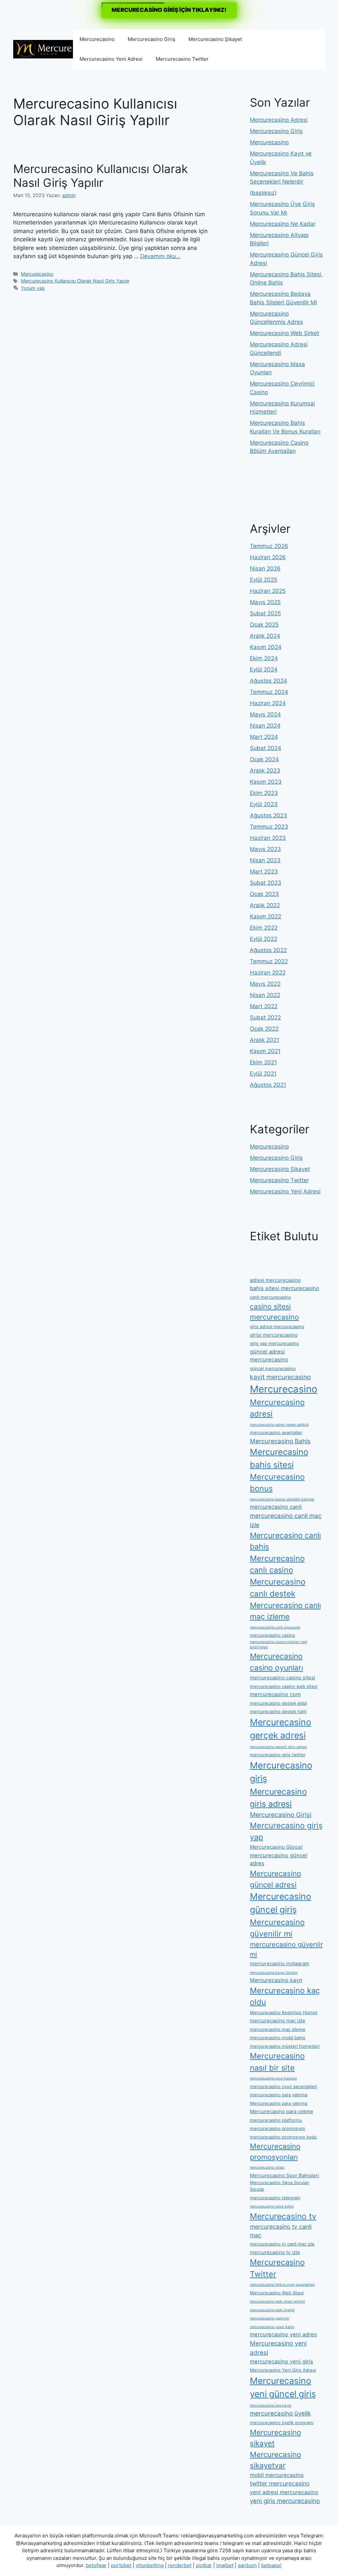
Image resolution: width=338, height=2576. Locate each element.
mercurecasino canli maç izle (286, 1520)
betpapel (271, 2565)
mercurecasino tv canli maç (281, 2231)
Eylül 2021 (263, 1074)
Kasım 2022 (266, 916)
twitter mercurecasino (280, 2483)
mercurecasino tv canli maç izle (282, 2244)
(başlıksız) (263, 193)
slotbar (204, 2565)
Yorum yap (33, 288)
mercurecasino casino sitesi (283, 1678)
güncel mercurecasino (273, 1368)
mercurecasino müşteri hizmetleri (285, 2046)
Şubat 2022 (265, 1017)
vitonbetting (150, 2565)
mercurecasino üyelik (280, 2413)
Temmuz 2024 (269, 692)
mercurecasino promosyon (278, 2128)
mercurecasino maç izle (278, 2021)
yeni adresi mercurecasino (284, 2492)
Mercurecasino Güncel (276, 1847)
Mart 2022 (264, 1006)
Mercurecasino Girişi (281, 1815)
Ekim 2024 (264, 658)
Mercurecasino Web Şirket (285, 333)
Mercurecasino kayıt (276, 1980)
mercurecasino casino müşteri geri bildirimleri (279, 1645)
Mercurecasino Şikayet (215, 39)
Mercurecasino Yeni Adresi (111, 59)
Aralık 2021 (265, 1040)
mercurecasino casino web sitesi (284, 1686)
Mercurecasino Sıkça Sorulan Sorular (280, 2186)
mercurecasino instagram (280, 1963)
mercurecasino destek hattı (278, 1711)
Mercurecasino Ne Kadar (283, 224)
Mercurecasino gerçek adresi (281, 1729)
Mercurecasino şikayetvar (275, 2460)
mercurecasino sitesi (267, 2167)
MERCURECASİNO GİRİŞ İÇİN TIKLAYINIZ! (169, 10)
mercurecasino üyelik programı (282, 2422)
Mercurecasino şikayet (275, 2438)
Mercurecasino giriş (281, 1772)
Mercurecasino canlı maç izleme (285, 1611)
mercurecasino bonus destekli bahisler (282, 1499)
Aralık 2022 (265, 905)
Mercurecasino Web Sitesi (277, 2293)
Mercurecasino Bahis (280, 1441)
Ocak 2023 (264, 894)
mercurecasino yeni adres (283, 2334)
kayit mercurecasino (280, 1377)
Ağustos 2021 (268, 1085)
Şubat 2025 (265, 613)
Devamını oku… (160, 256)
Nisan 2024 (265, 726)
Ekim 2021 (263, 1062)
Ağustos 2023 (269, 815)
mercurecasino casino (272, 1635)
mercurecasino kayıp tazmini (274, 1973)
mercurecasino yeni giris (282, 2361)
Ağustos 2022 (268, 950)
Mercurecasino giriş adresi (278, 1798)
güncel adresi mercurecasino (269, 1356)
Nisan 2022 (265, 995)
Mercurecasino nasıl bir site (277, 2062)
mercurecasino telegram (275, 2198)
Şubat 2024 (266, 748)
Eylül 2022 (264, 939)
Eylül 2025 (264, 580)
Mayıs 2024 (265, 714)
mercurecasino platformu (276, 2120)
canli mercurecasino (270, 1297)
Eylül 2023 (264, 804)
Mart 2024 (264, 737)
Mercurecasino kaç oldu (285, 1996)
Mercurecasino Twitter (182, 59)
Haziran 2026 (268, 557)
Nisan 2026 (265, 568)
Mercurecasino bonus (277, 1483)
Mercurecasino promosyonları (275, 2152)
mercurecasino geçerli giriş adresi (278, 1747)
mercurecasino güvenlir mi (286, 1949)
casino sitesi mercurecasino (274, 1312)
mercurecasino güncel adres (279, 1859)
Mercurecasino (97, 39)
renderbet (180, 2565)
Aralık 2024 (265, 636)
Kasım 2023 (266, 782)
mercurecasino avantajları (276, 1432)
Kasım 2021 (265, 1051)
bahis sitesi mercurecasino (285, 1288)
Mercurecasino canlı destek (278, 1588)
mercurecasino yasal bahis (272, 2327)
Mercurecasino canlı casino (277, 1564)
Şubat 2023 (266, 883)
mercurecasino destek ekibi (278, 1703)
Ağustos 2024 (269, 681)
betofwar (96, 2565)
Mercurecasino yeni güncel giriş (283, 2387)
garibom (247, 2565)
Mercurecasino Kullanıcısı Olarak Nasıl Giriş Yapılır (101, 176)
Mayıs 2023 (265, 849)
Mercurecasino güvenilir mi (277, 1928)
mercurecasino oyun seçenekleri (284, 2086)
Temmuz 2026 (269, 546)
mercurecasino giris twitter (278, 1755)
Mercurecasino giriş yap (286, 1831)
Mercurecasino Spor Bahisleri (285, 2175)
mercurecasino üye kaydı (271, 2405)
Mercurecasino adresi (277, 1408)
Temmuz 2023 (269, 827)
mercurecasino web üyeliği (272, 2310)
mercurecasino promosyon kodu (283, 2137)
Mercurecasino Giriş (152, 39)
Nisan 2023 (265, 860)
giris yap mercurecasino (274, 1343)
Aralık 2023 (265, 771)
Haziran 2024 (268, 703)
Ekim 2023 (264, 793)
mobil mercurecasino (277, 2475)
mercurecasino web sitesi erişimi (277, 2301)
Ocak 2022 (264, 1029)
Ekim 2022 (264, 928)
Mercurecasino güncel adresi (275, 1879)
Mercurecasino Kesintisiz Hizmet (284, 2012)
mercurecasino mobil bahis (278, 2038)
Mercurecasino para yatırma (279, 2103)
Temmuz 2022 (269, 961)
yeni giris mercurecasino (285, 2501)
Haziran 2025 (268, 591)
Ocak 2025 (264, 625)
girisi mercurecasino (274, 1335)
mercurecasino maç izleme (278, 2029)
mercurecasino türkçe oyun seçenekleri (282, 2285)
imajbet (225, 2565)
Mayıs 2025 (265, 602)
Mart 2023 (264, 872)
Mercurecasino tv (283, 2216)
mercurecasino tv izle (275, 2252)
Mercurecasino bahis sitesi (279, 1458)
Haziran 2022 (268, 973)
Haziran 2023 (268, 838)
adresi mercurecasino (275, 1280)
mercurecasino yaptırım (270, 2318)
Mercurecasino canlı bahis (285, 1541)
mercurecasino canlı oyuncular (275, 1627)
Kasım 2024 (266, 647)
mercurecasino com (275, 1694)
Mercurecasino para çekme (282, 2111)
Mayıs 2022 (265, 984)
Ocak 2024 (264, 759)
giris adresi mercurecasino (277, 1326)
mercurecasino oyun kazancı (273, 2078)
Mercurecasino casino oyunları (276, 1662)
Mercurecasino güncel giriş (281, 1903)
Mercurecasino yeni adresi (278, 2348)
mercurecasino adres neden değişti (279, 1425)
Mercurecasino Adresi (279, 120)
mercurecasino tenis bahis (272, 2206)
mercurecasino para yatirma (279, 2095)
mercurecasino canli (276, 1507)
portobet (121, 2565)
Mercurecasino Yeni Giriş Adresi (283, 2370)
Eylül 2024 (264, 670)
